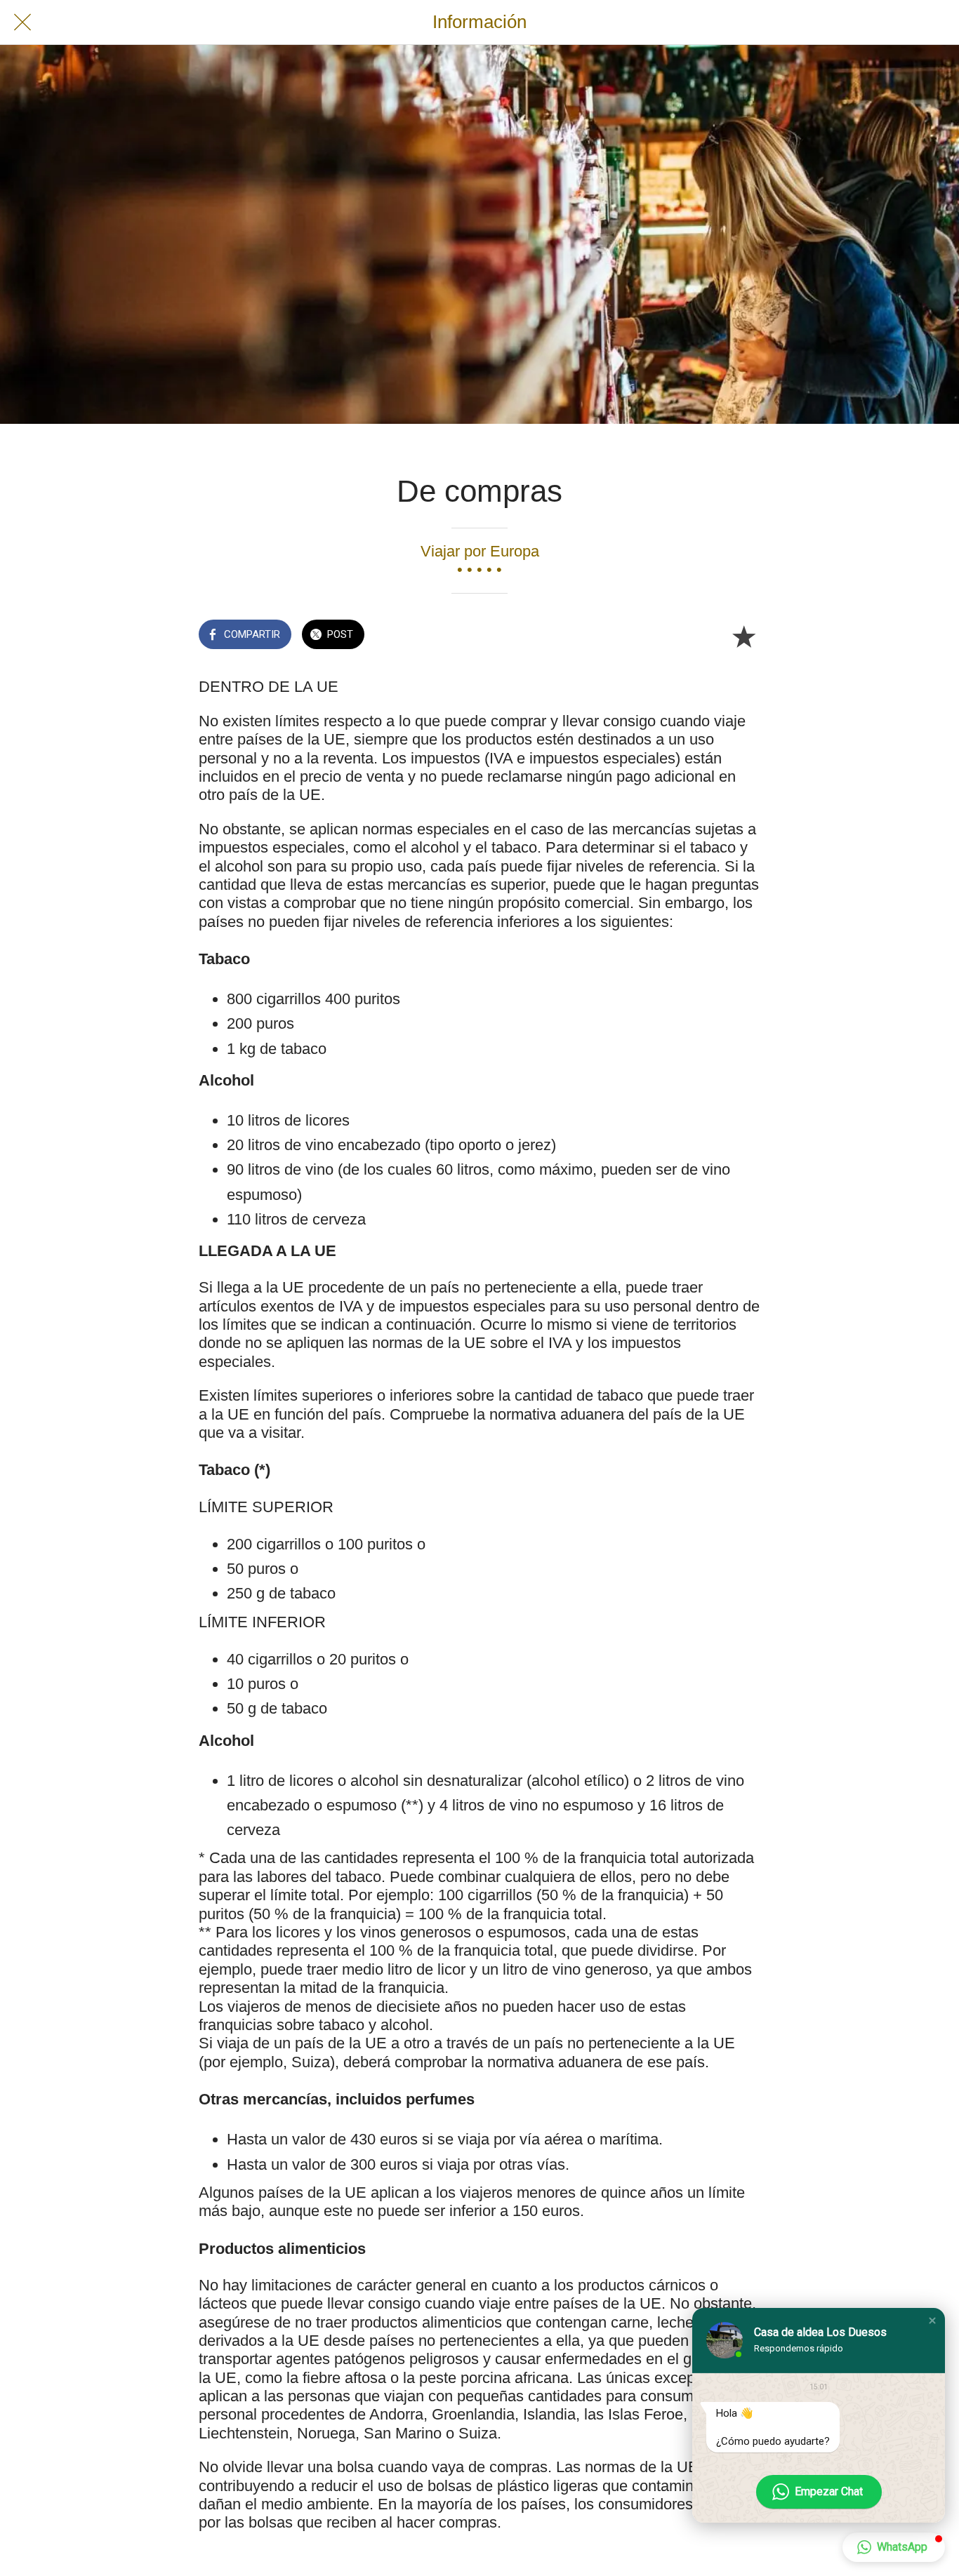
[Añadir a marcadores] (743, 636)
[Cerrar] (22, 22)
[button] (932, 2321)
